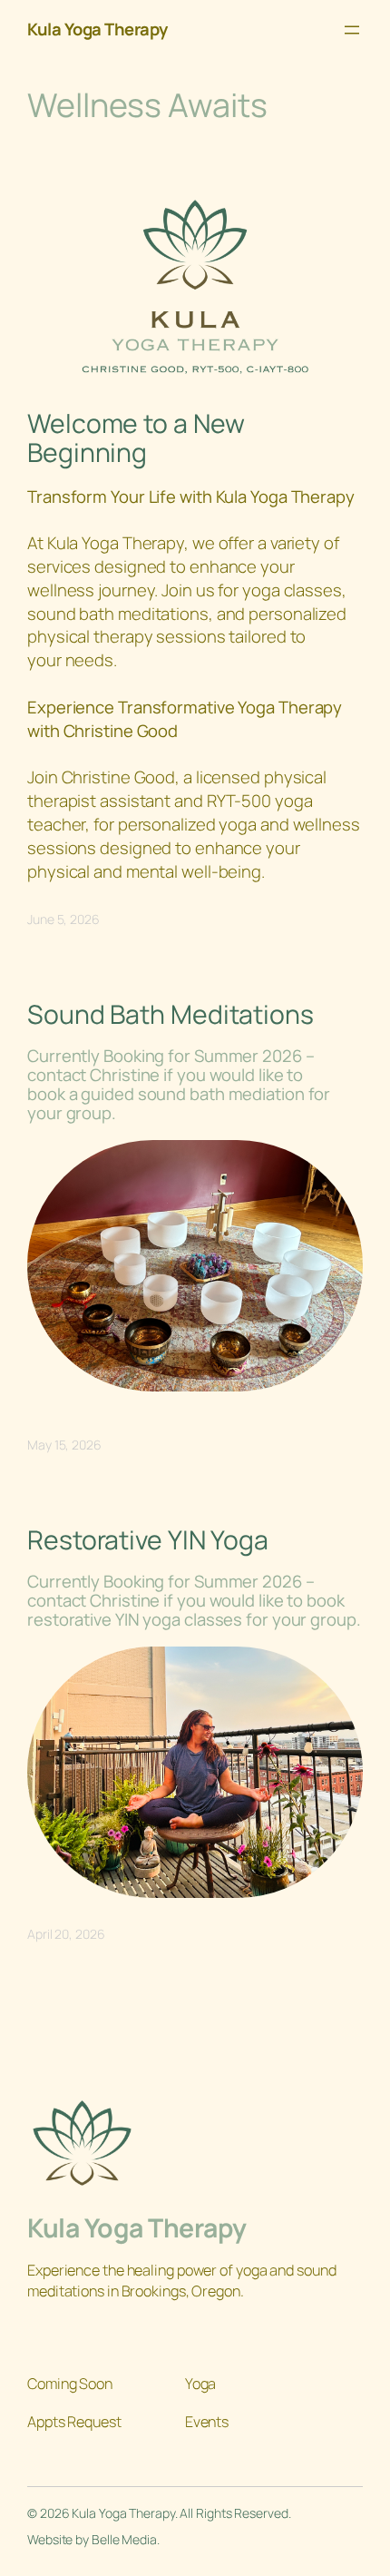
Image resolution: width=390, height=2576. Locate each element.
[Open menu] (352, 30)
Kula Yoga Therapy (97, 29)
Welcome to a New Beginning (136, 438)
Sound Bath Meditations (171, 1015)
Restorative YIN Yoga (148, 1540)
